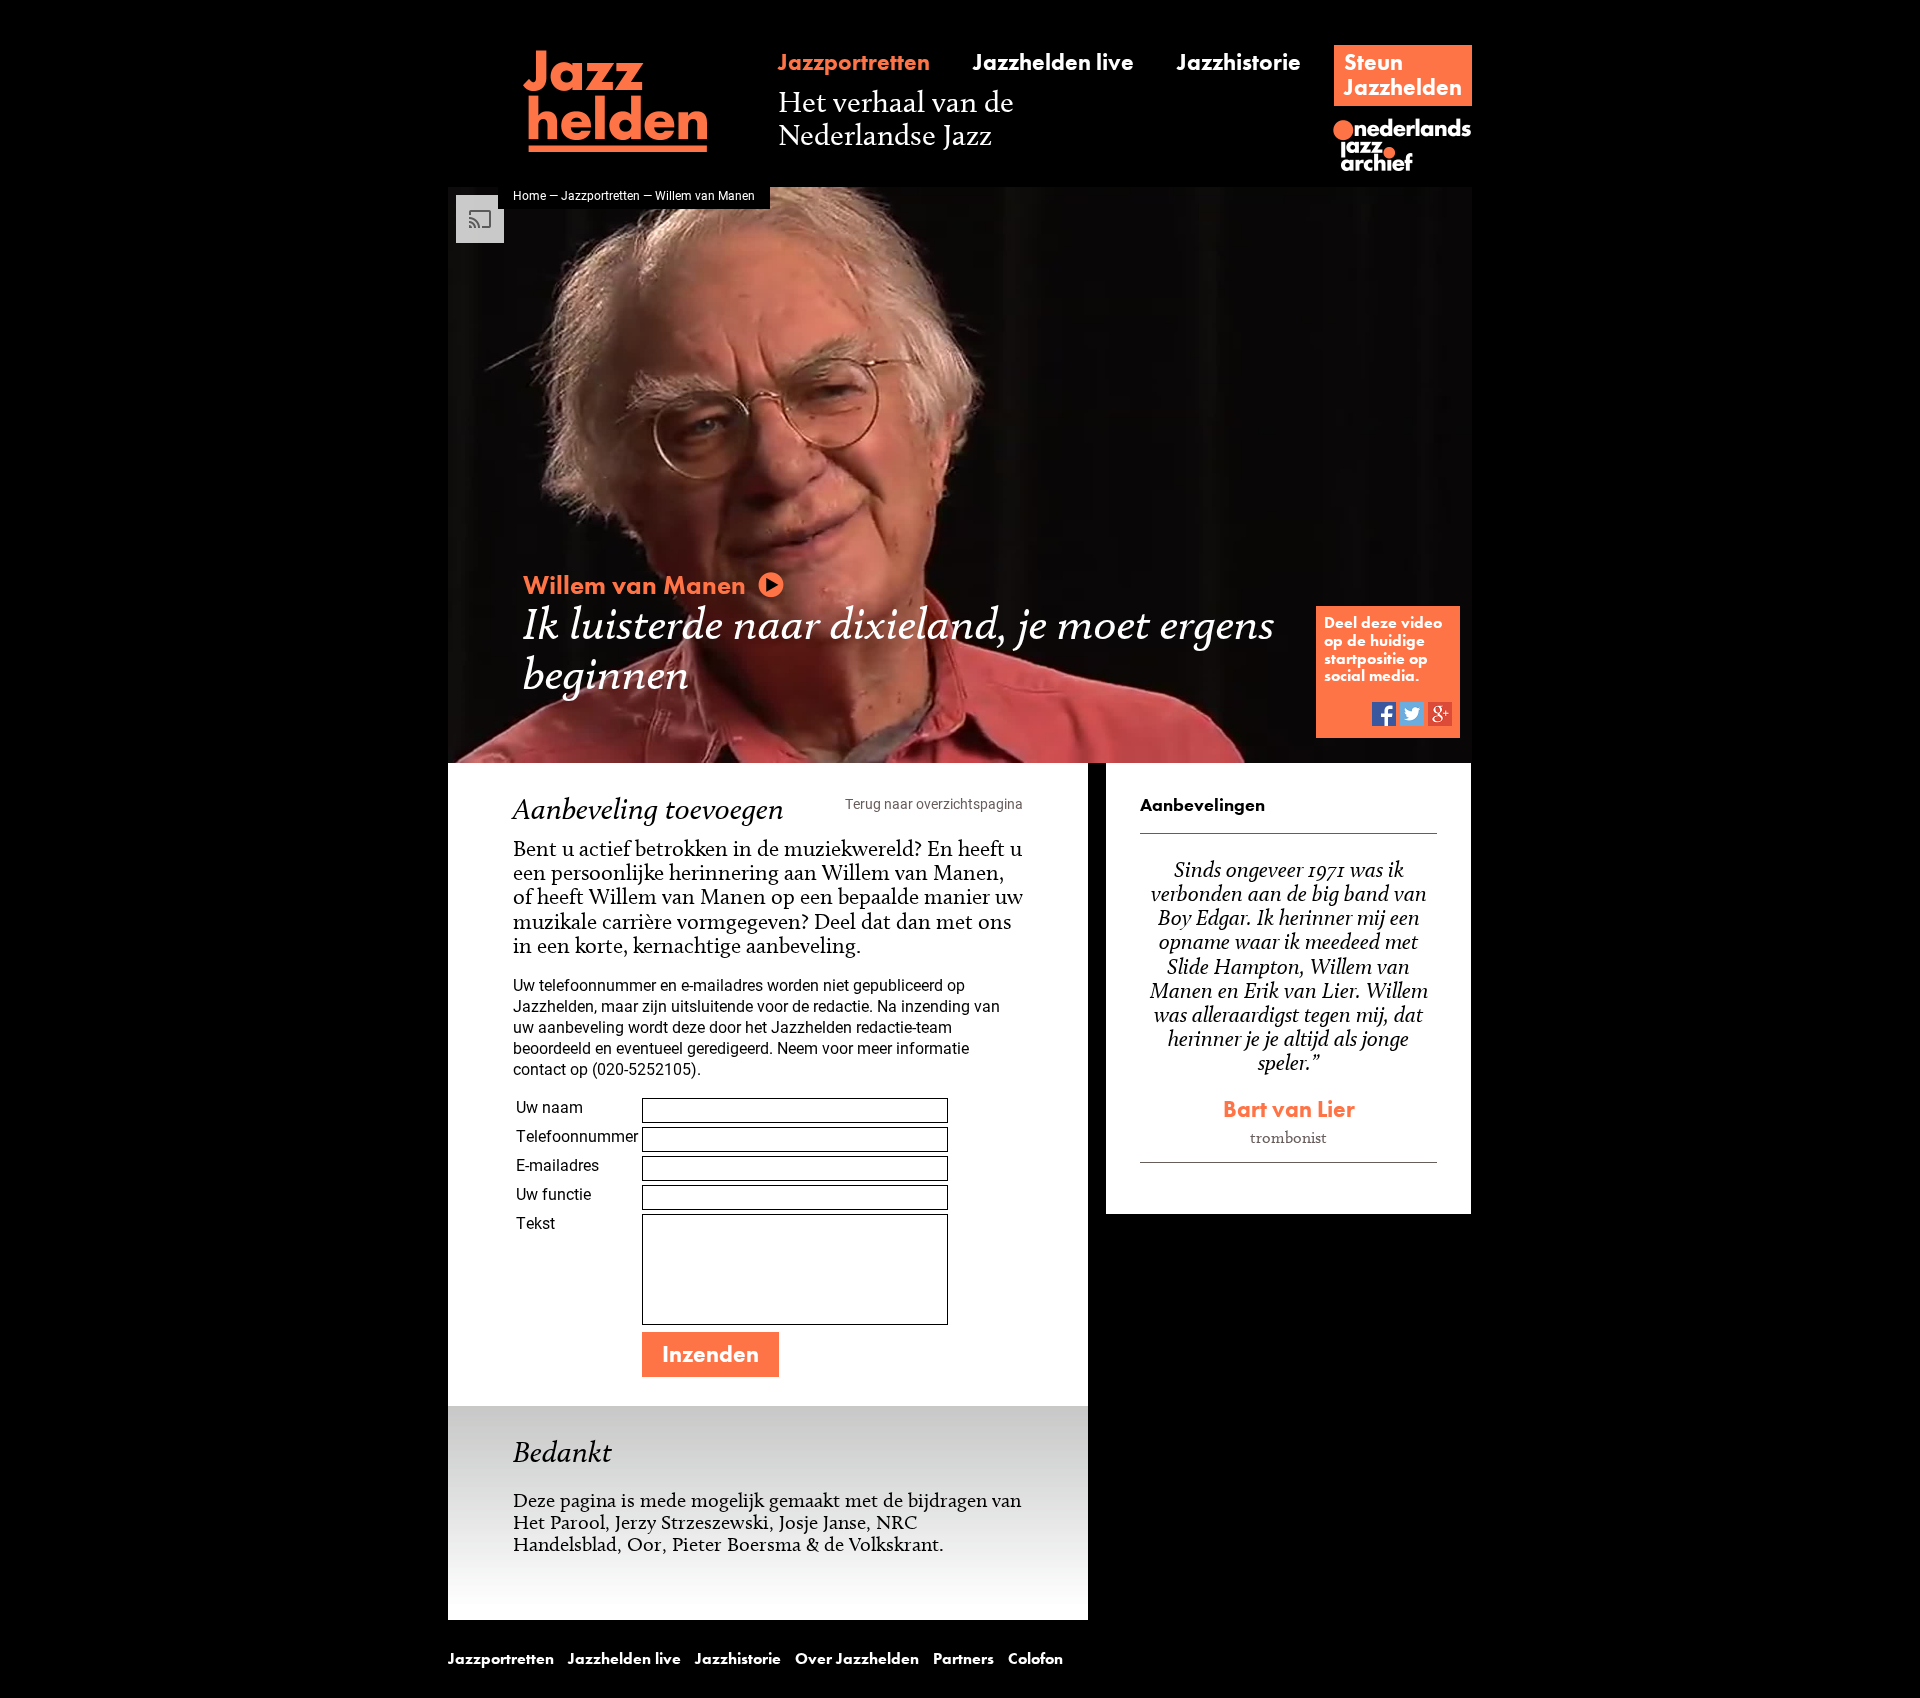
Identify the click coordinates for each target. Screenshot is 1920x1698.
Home (529, 195)
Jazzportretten (854, 62)
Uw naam (549, 1106)
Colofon (1035, 1659)
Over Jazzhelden (857, 1659)
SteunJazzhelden (1403, 74)
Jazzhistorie (1239, 62)
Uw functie (553, 1193)
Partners (963, 1659)
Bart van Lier (1289, 1109)
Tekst (535, 1222)
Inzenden (710, 1354)
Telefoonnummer (577, 1135)
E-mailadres (557, 1164)
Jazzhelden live (1053, 62)
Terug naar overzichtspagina (934, 803)
